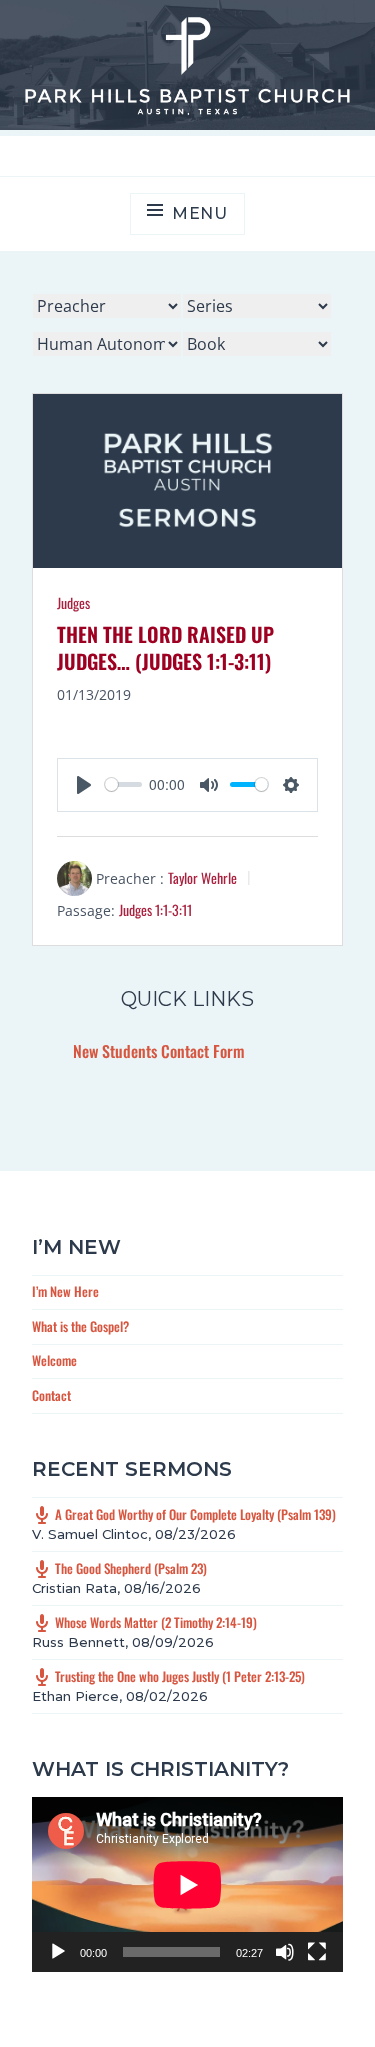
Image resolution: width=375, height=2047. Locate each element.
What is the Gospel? (80, 1326)
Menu (200, 213)
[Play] (58, 1952)
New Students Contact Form (158, 1051)
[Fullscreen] (317, 1952)
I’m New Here (65, 1291)
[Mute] (285, 1952)
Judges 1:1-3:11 (155, 909)
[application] (187, 1884)
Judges (73, 602)
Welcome (54, 1360)
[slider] (123, 784)
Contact (51, 1395)
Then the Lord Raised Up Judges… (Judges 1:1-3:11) (165, 647)
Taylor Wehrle (202, 877)
